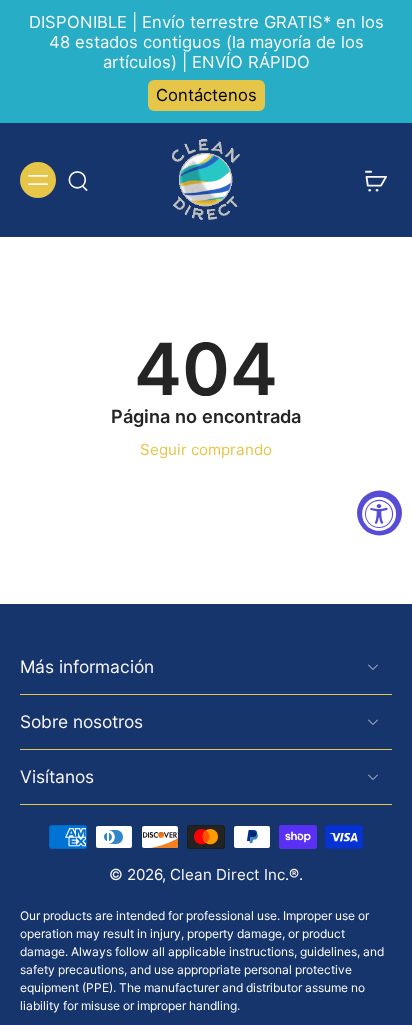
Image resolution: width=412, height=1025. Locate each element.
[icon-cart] (370, 180)
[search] (78, 180)
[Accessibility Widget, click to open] (379, 512)
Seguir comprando (206, 449)
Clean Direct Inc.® (234, 874)
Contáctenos (206, 95)
